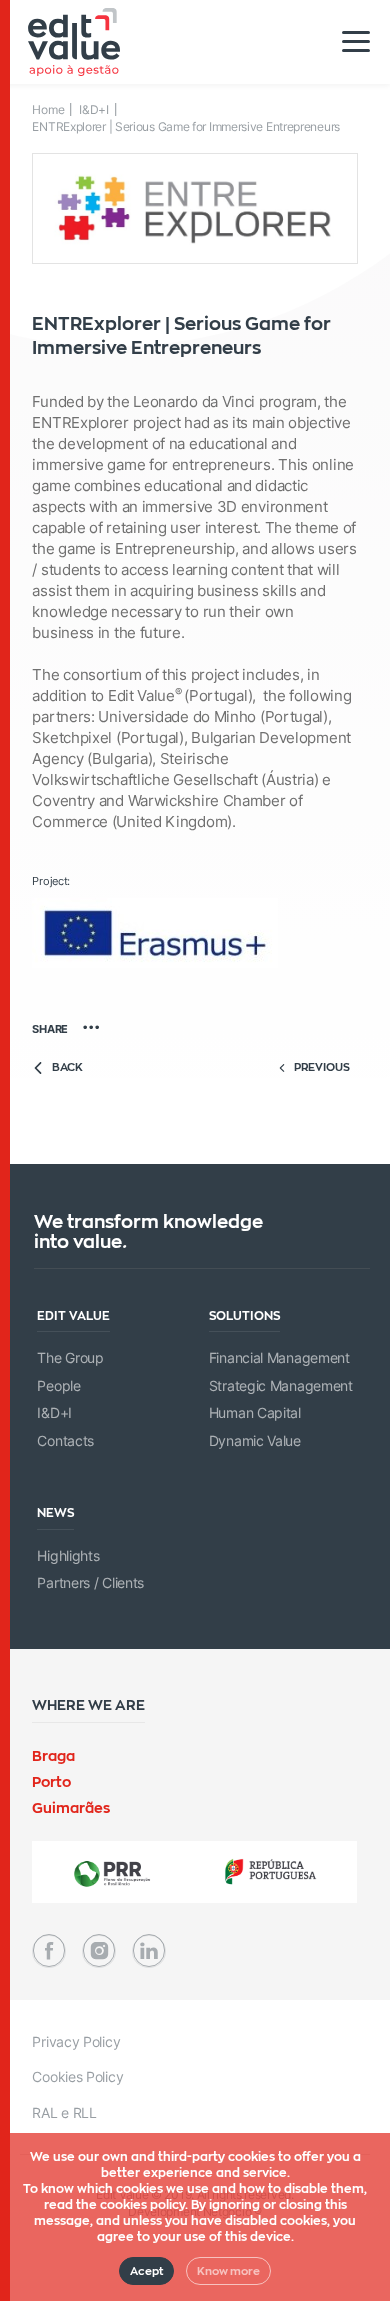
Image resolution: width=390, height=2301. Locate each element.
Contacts (65, 1440)
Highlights (68, 1555)
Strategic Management (281, 1385)
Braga (53, 1755)
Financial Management (279, 1357)
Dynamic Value (255, 1440)
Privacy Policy (76, 2041)
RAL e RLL (64, 2112)
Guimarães (71, 1807)
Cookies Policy (77, 2076)
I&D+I (94, 109)
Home (48, 109)
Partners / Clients (90, 1582)
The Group (70, 1357)
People (58, 1385)
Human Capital (255, 1412)
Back (67, 1067)
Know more (228, 2271)
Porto (51, 1781)
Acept (146, 2271)
